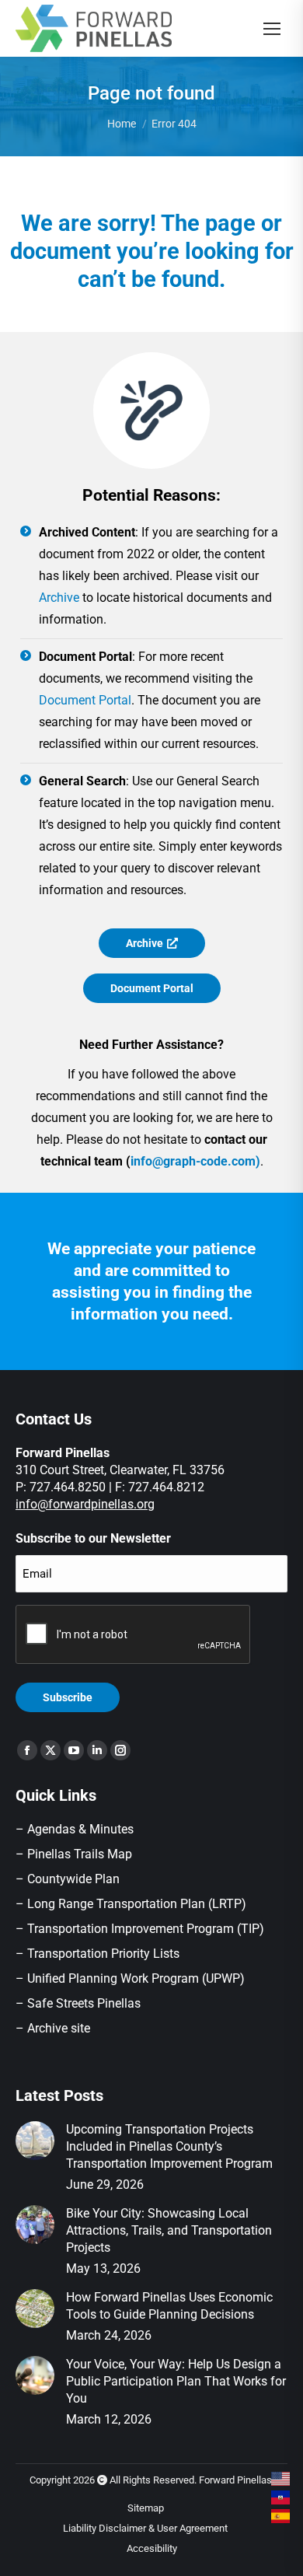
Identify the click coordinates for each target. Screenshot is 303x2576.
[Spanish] (281, 2516)
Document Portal (85, 700)
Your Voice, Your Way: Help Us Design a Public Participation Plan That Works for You (176, 2381)
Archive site (59, 2028)
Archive (59, 598)
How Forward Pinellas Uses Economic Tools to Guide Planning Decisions (169, 2306)
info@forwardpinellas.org (85, 1504)
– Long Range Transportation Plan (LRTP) (131, 1904)
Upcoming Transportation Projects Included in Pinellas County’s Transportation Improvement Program (169, 2146)
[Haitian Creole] (281, 2497)
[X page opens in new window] (50, 1750)
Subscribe (68, 1697)
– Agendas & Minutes (75, 1829)
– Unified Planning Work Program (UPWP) (130, 1978)
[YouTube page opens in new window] (74, 1750)
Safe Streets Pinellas (82, 2003)
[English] (281, 2479)
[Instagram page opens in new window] (120, 1750)
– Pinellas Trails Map (74, 1854)
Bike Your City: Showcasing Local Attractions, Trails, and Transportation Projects (169, 2230)
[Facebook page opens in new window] (27, 1750)
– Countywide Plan (68, 1879)
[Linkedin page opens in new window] (97, 1750)
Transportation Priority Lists (103, 1954)
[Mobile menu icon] (272, 29)
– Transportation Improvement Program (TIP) (140, 1929)
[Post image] (35, 2141)
